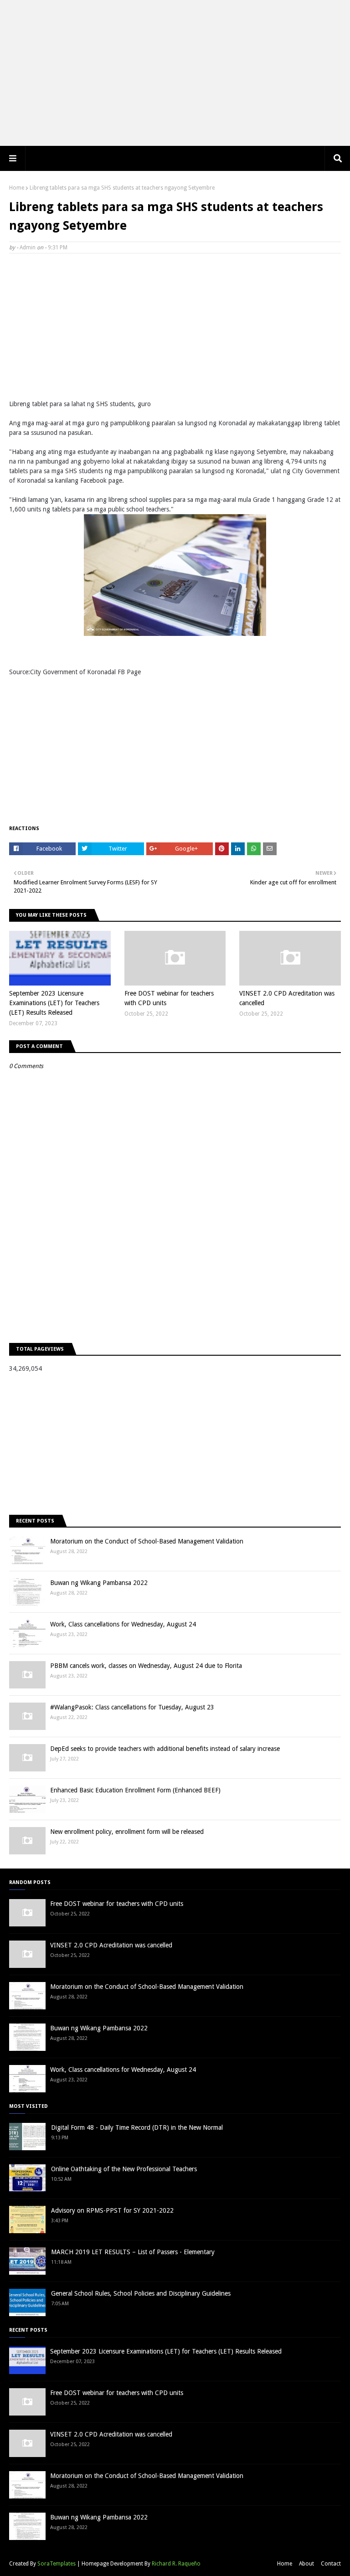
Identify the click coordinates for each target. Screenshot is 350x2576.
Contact (331, 2564)
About (306, 2564)
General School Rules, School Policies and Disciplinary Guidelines (141, 2293)
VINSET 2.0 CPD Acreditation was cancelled (287, 998)
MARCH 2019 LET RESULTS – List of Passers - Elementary (133, 2252)
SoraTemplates (57, 2564)
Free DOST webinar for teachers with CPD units (169, 998)
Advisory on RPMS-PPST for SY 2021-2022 (112, 2210)
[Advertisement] (175, 73)
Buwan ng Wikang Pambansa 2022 (99, 1583)
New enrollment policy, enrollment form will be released (127, 1832)
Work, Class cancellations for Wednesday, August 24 (123, 1624)
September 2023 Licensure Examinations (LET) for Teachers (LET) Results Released (54, 1003)
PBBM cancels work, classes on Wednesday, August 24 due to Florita (146, 1666)
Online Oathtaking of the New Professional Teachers (124, 2169)
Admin (28, 248)
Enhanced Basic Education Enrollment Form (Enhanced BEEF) (135, 1790)
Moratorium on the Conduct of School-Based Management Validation (147, 1541)
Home (17, 188)
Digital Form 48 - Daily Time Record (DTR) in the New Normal (137, 2127)
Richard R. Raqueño (176, 2564)
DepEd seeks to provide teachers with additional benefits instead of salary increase (165, 1749)
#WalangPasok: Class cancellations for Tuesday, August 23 (132, 1707)
